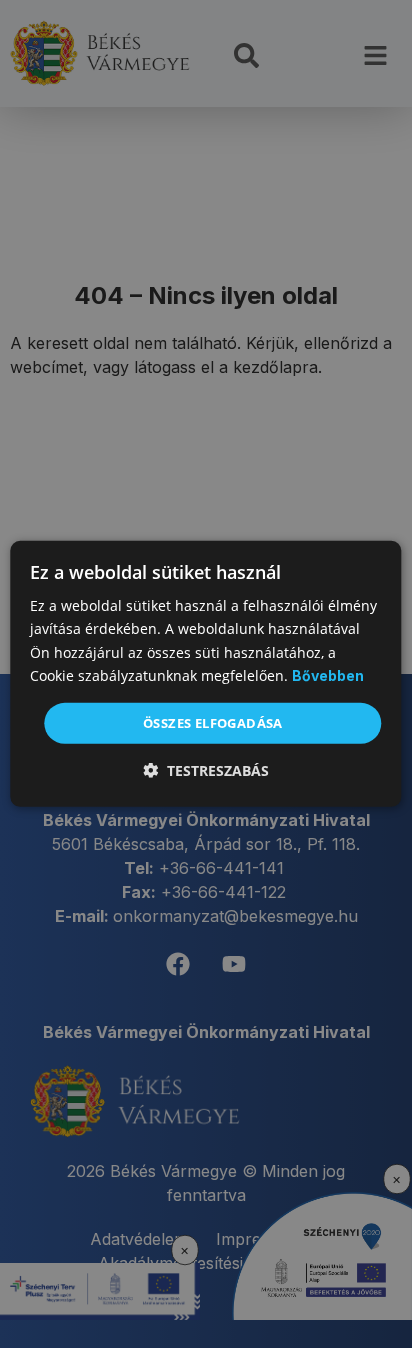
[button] (206, 770)
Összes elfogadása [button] (213, 723)
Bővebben (328, 675)
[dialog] (205, 674)
